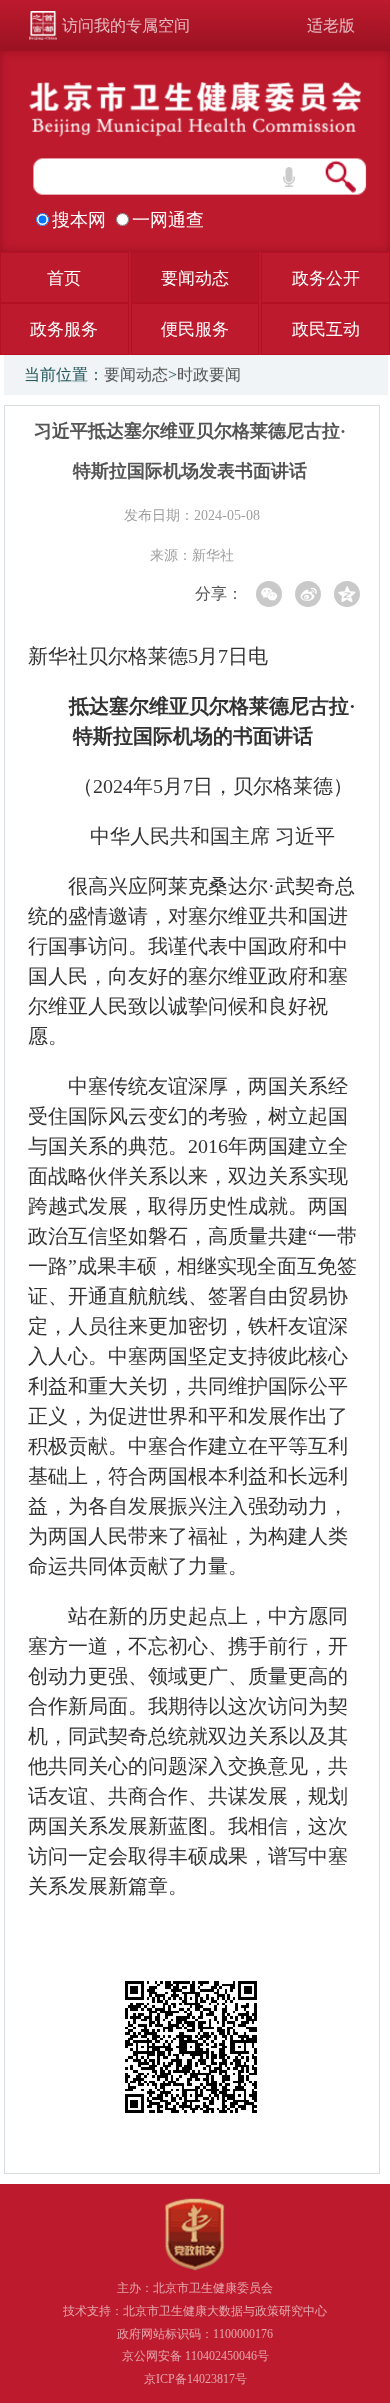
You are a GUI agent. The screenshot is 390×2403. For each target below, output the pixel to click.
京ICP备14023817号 (195, 2379)
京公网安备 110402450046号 (195, 2356)
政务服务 (64, 329)
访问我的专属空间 (126, 25)
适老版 (331, 25)
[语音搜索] (289, 177)
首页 (64, 278)
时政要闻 (209, 374)
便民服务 (195, 329)
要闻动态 (195, 278)
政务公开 (326, 278)
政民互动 (326, 329)
